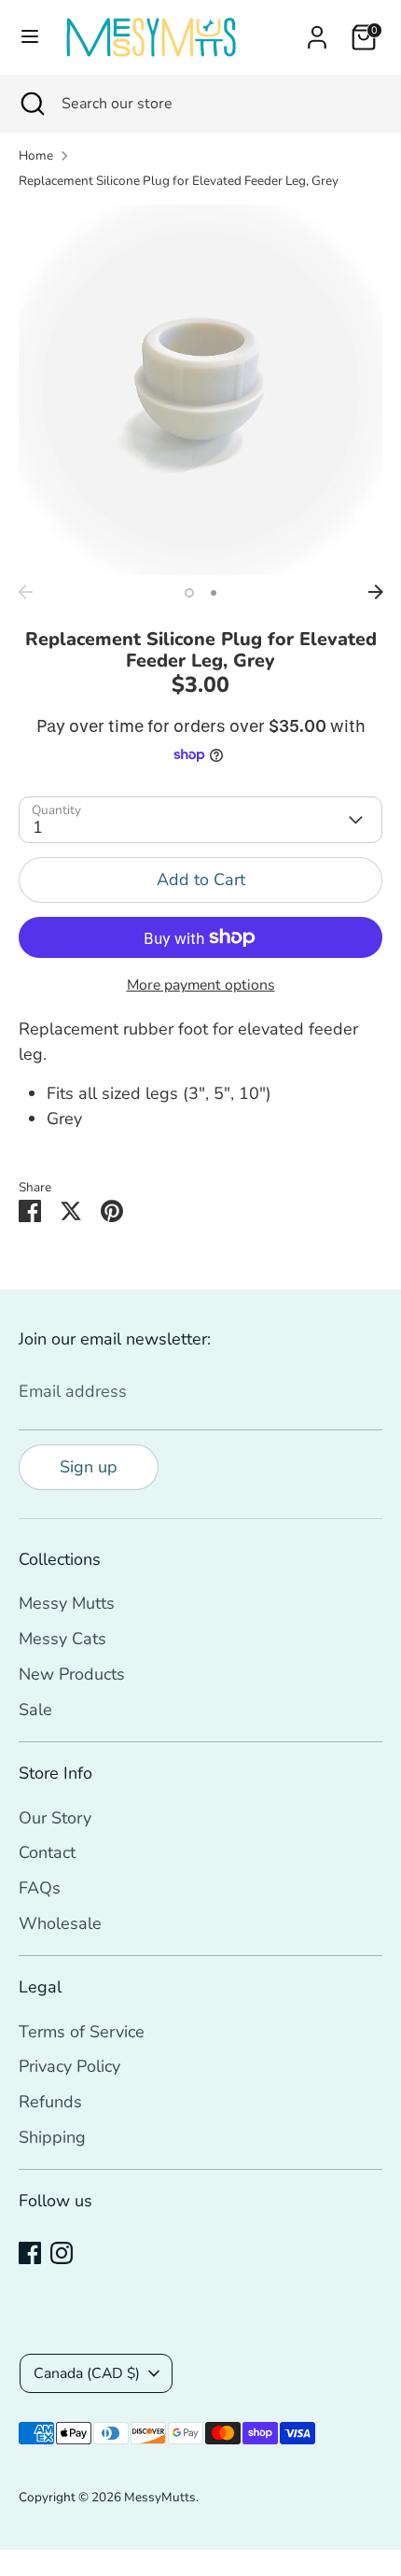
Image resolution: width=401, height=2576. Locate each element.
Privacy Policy (69, 2066)
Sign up (89, 1467)
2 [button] (214, 593)
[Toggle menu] (30, 37)
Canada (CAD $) (87, 2373)
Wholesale (60, 1923)
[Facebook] (30, 2253)
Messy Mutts (67, 1603)
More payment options (201, 985)
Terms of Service (82, 2032)
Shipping (52, 2137)
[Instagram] (62, 2253)
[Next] (376, 592)
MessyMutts (160, 2497)
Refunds (50, 2102)
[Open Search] (31, 104)
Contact (47, 1852)
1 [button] (189, 593)
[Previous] (25, 592)
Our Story (55, 1818)
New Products (72, 1674)
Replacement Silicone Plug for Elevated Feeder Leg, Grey (179, 181)
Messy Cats (62, 1639)
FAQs (40, 1888)
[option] (200, 390)
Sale (35, 1710)
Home (36, 155)
